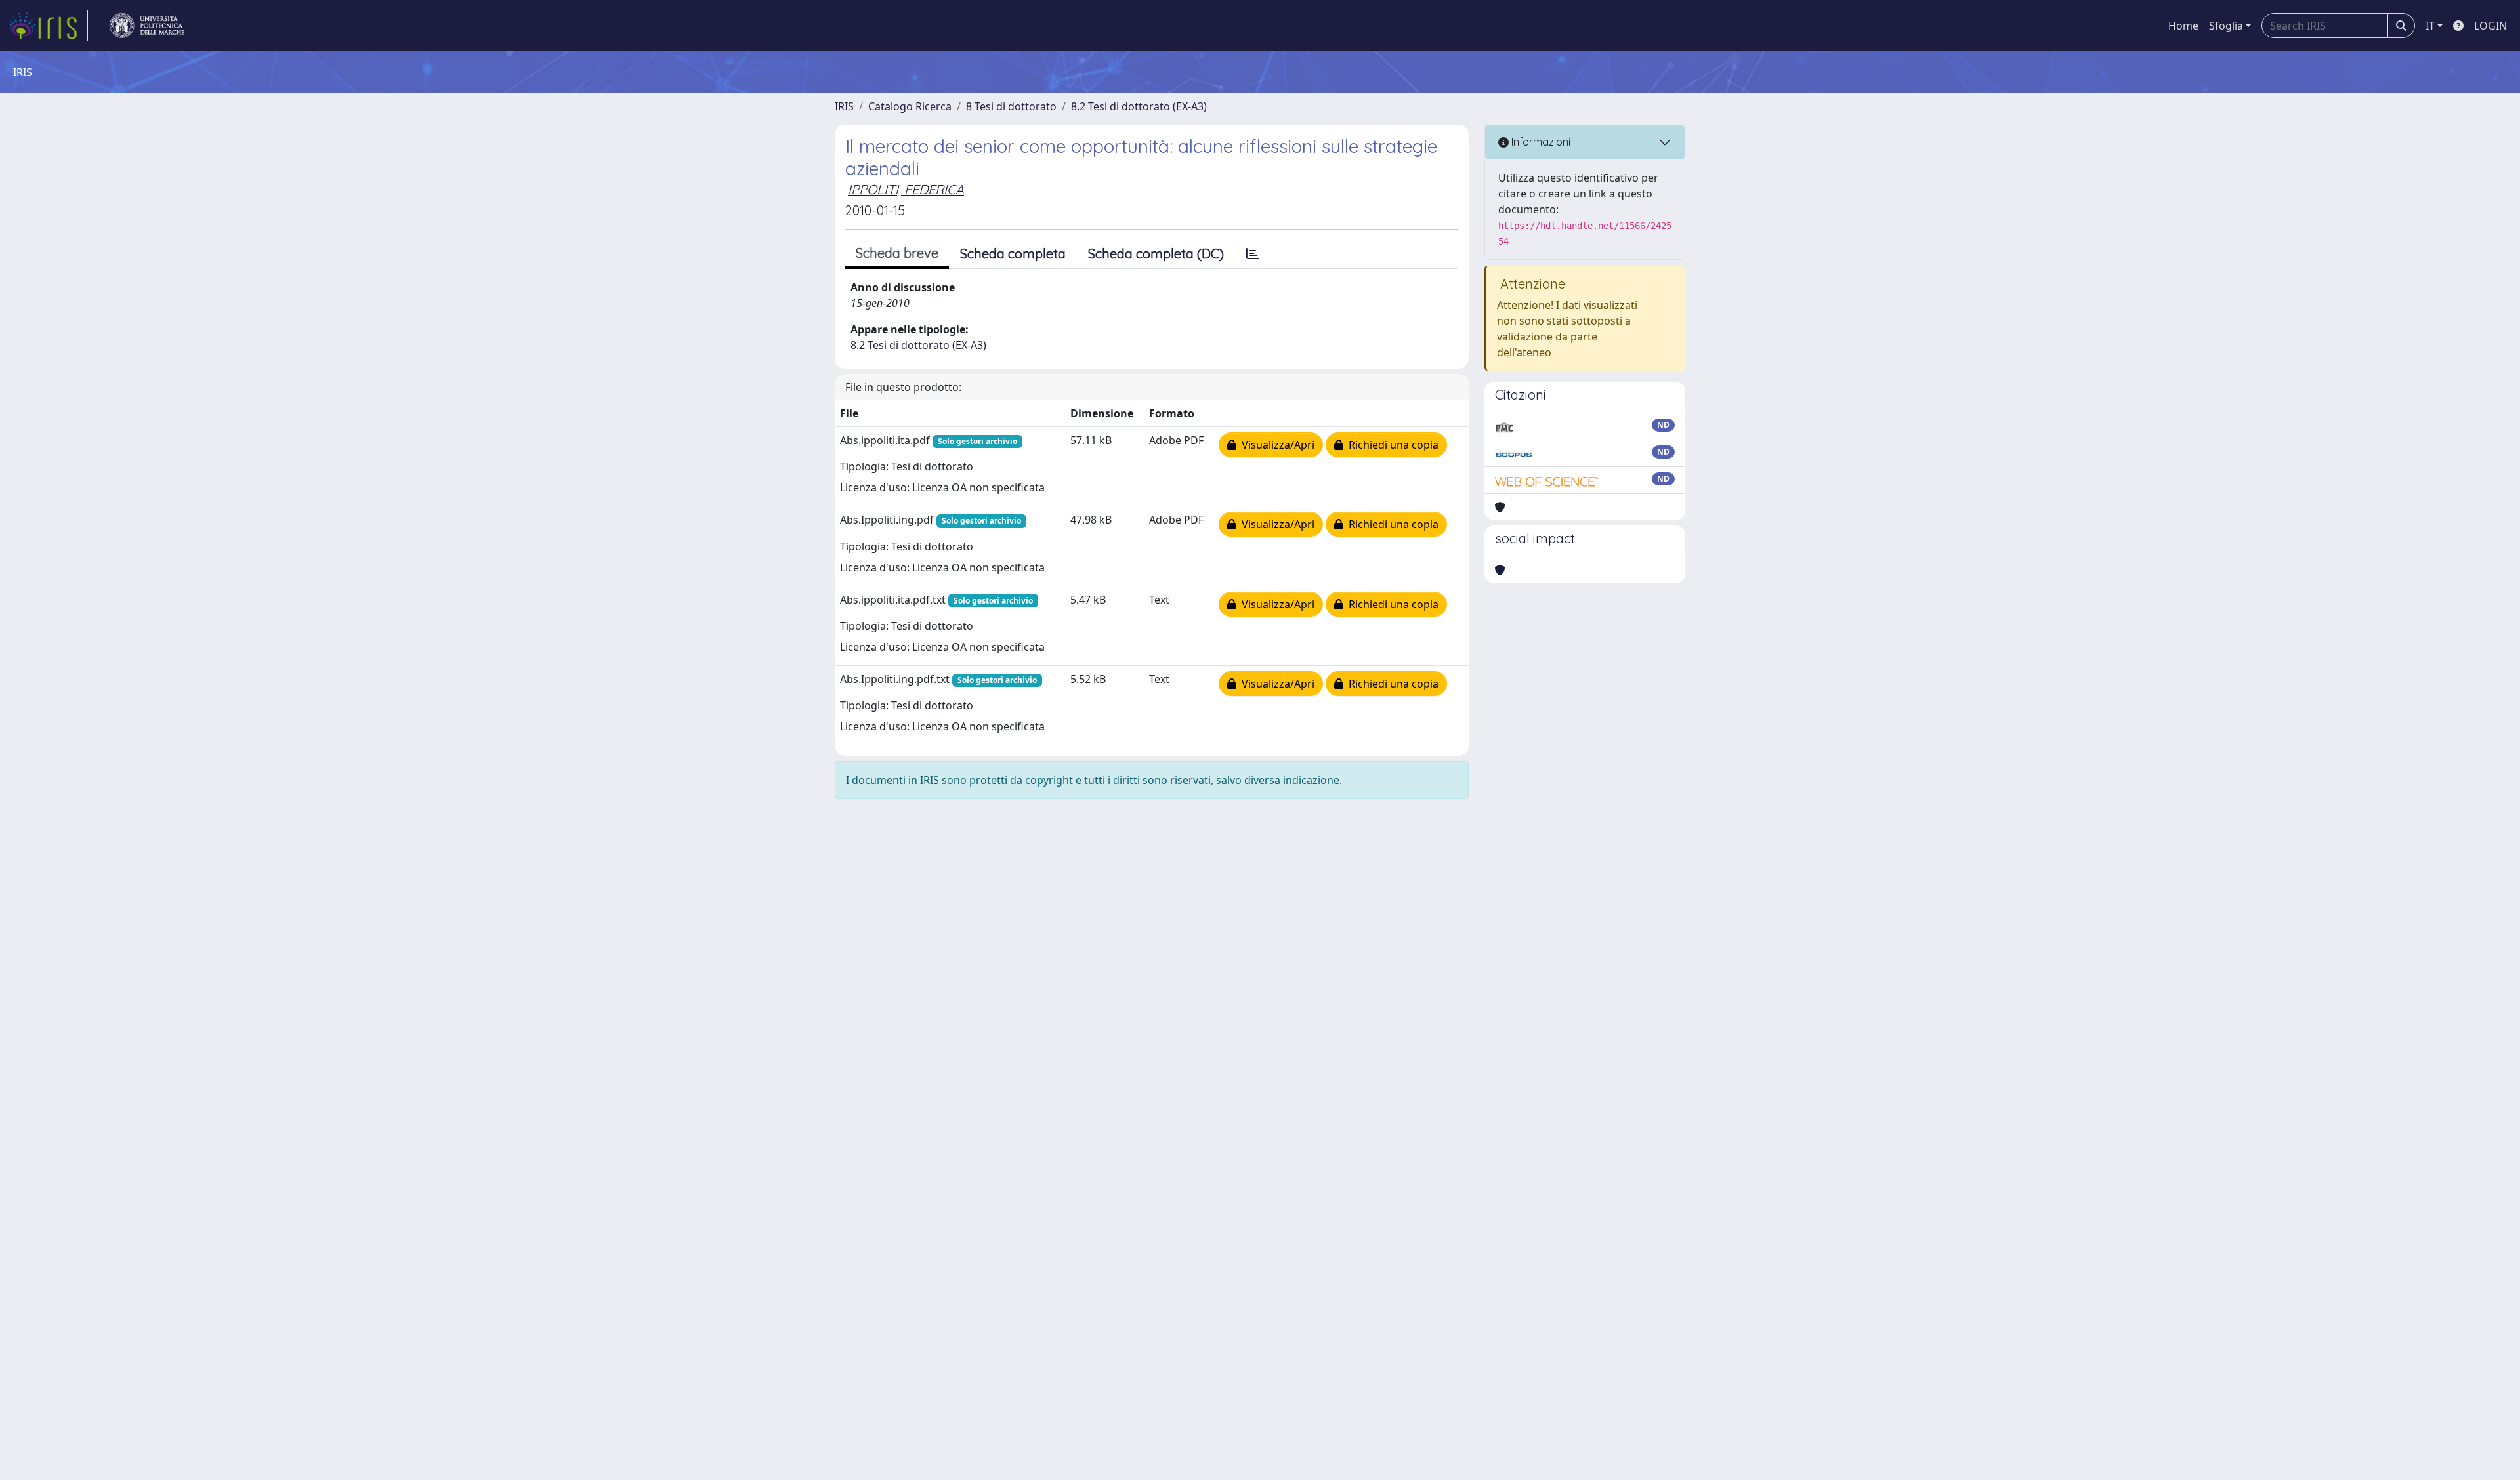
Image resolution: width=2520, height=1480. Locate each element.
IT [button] (2430, 26)
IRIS (844, 106)
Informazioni (1540, 142)
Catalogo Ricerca (910, 106)
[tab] (1253, 254)
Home (2183, 26)
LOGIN (2490, 26)
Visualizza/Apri (1275, 445)
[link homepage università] (147, 26)
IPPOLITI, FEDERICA (906, 189)
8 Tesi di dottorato (1011, 106)
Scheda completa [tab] (1013, 254)
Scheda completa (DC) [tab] (1156, 254)
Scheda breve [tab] (897, 253)
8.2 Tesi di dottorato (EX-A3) (1139, 106)
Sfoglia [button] (2226, 26)
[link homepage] (48, 26)
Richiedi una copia (1391, 445)
